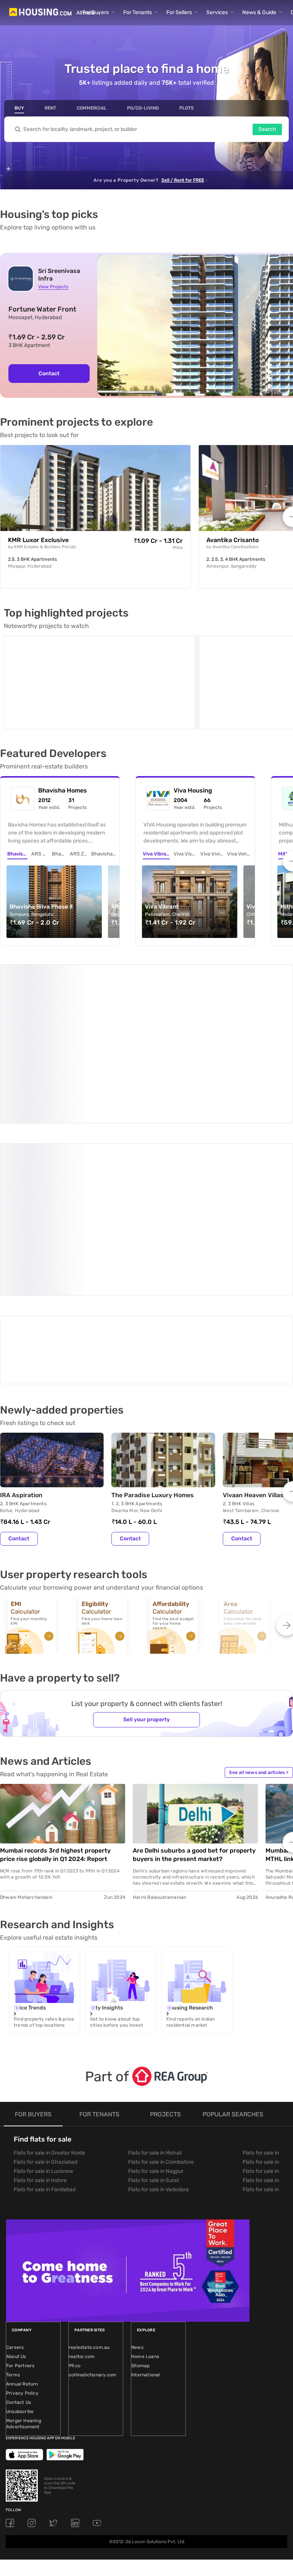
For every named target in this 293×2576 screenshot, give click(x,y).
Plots (187, 108)
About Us (16, 2176)
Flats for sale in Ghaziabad (46, 1981)
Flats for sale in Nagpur (156, 1991)
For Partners (20, 2185)
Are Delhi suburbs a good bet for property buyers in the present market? (194, 1674)
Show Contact (55, 1196)
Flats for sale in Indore (40, 2000)
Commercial (92, 108)
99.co (75, 2185)
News (137, 2167)
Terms (13, 2194)
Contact (49, 374)
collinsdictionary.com (93, 2194)
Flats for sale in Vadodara (159, 2009)
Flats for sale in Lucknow (43, 1991)
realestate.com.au (89, 2167)
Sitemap (140, 2185)
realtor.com (82, 2176)
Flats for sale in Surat (154, 2000)
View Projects (53, 287)
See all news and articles (259, 1592)
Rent (50, 108)
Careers (15, 2167)
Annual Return (22, 2203)
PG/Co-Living (143, 108)
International (146, 2194)
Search (267, 129)
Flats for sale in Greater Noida (49, 1972)
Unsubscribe (20, 2231)
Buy (19, 108)
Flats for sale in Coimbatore (161, 1981)
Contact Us (19, 2222)
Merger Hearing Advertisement (24, 2243)
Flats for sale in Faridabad (45, 2009)
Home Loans (145, 2176)
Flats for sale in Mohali (155, 1972)
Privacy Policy (22, 2213)
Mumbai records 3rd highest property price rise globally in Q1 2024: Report (55, 1674)
